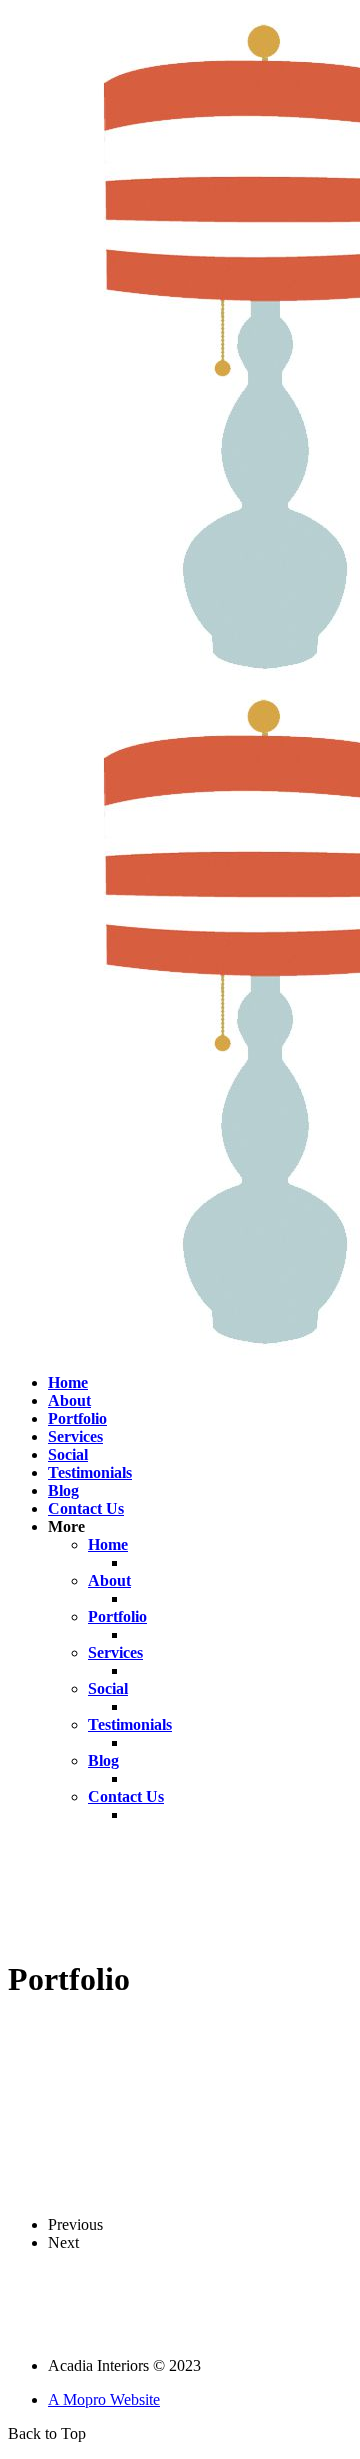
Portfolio (77, 1418)
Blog (63, 1490)
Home (68, 1382)
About (69, 1400)
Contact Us (86, 1508)
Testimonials (90, 1472)
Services (75, 1436)
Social (68, 1454)
